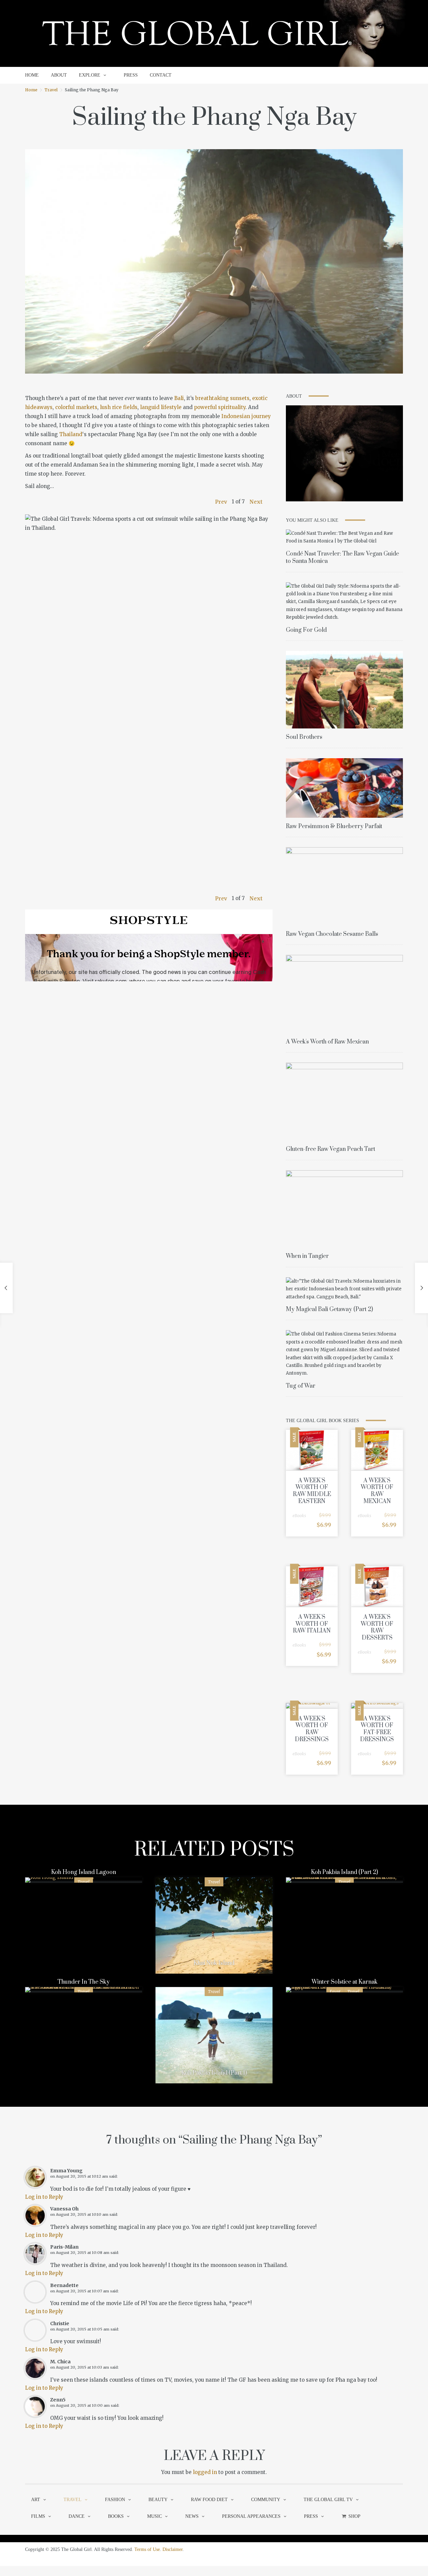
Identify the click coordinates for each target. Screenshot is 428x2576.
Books (116, 2516)
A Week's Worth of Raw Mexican (327, 1042)
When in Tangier (307, 1256)
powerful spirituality (220, 407)
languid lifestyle (161, 407)
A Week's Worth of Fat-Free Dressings (377, 1729)
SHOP (354, 2516)
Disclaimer (173, 2549)
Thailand (71, 434)
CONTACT (161, 75)
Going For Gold (306, 630)
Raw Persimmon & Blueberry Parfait (334, 826)
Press (311, 2516)
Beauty (158, 2500)
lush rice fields (119, 407)
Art (36, 2500)
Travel (51, 90)
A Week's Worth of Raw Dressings (312, 1729)
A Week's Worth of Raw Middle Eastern (312, 1491)
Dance (77, 2516)
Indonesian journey (246, 416)
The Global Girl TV (328, 2500)
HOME (32, 75)
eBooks (299, 1516)
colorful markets (76, 407)
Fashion (115, 2500)
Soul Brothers (304, 737)
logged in (205, 2472)
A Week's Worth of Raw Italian (312, 1624)
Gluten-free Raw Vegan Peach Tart (331, 1149)
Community (266, 2500)
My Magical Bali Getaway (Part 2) (329, 1309)
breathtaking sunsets (222, 398)
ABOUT (59, 75)
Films (38, 2516)
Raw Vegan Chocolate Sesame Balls (332, 934)
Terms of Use (147, 2549)
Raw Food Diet (209, 2500)
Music (154, 2516)
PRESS (131, 75)
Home (31, 90)
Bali (179, 398)
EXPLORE (90, 75)
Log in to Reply (44, 2197)
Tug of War (301, 1386)
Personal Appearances (251, 2516)
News (192, 2516)
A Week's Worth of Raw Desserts (377, 1627)
